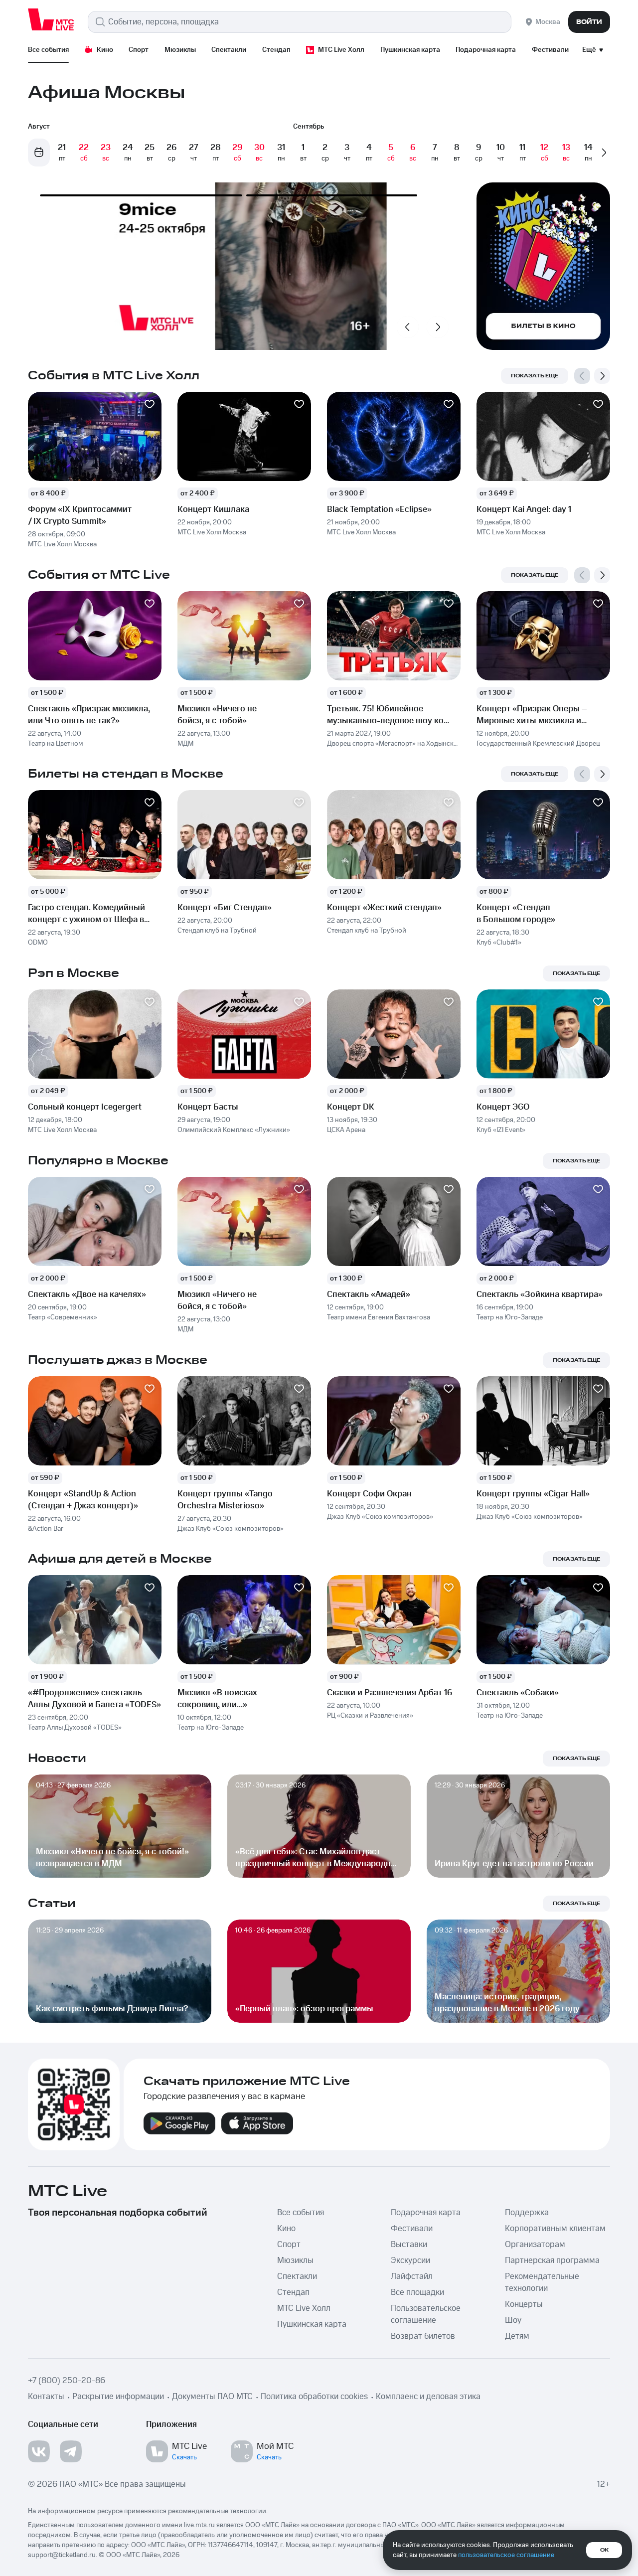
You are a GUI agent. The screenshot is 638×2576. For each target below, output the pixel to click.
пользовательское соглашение (506, 2555)
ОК (604, 2550)
